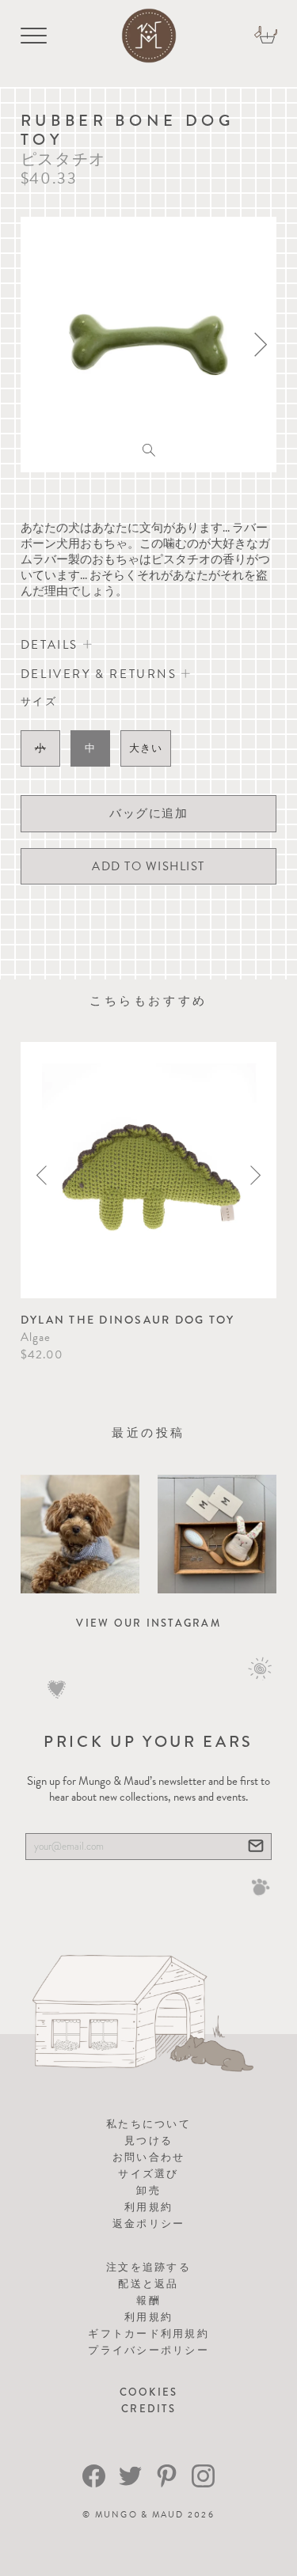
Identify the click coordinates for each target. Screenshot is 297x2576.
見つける (148, 2140)
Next (255, 1175)
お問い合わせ (149, 2157)
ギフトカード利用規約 (148, 2334)
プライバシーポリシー (148, 2350)
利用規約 (148, 2207)
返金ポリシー (149, 2224)
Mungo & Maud (140, 2515)
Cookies (149, 2392)
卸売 (148, 2190)
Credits (148, 2409)
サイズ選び (148, 2174)
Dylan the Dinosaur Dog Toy (128, 1320)
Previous (42, 1175)
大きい (146, 748)
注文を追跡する (148, 2267)
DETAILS (52, 645)
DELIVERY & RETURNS (101, 674)
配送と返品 (148, 2284)
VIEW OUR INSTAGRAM (148, 1623)
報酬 (148, 2300)
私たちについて (148, 2124)
